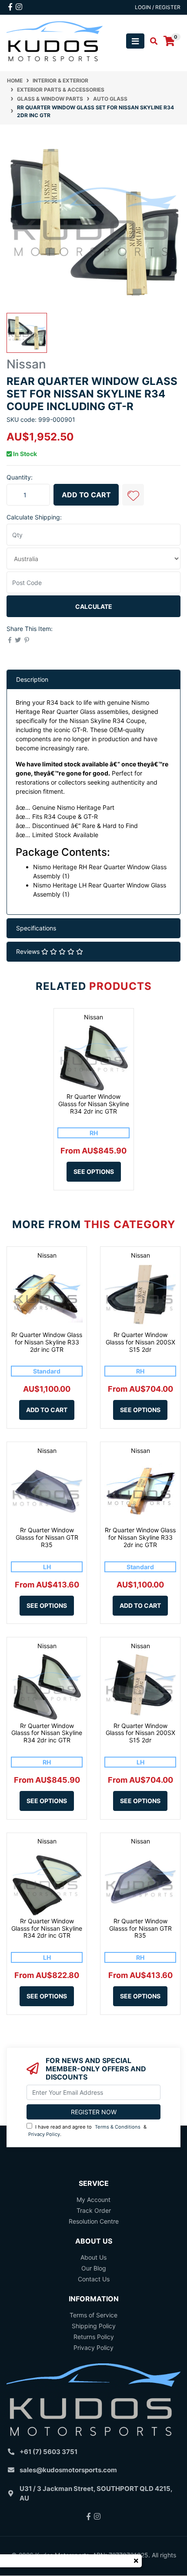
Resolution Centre (94, 2221)
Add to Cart (86, 495)
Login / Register (158, 7)
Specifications (36, 928)
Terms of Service (93, 2315)
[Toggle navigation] (135, 41)
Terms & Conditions (118, 2127)
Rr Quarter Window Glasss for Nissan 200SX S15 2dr (140, 1342)
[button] (133, 495)
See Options (94, 1171)
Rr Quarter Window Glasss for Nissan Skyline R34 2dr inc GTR (94, 1104)
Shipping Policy (94, 2326)
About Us (93, 2257)
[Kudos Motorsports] (55, 41)
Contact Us (94, 2279)
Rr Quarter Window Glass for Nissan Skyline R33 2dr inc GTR (47, 1342)
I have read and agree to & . (87, 2131)
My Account (93, 2200)
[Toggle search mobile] (151, 41)
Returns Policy (94, 2337)
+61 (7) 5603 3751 (48, 2452)
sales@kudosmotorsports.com (68, 2470)
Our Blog (94, 2268)
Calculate (94, 606)
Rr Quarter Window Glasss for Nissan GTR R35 (47, 1537)
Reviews (29, 951)
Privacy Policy (44, 2134)
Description (32, 679)
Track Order (94, 2210)
